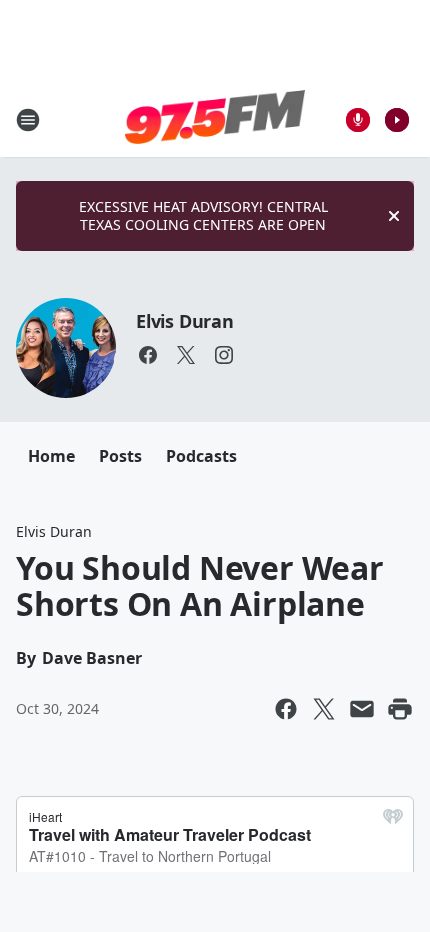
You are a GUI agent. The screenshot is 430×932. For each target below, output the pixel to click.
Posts (120, 456)
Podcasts (201, 456)
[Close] (394, 216)
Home (51, 456)
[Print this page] (400, 709)
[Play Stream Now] (397, 120)
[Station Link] (215, 119)
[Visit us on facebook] (148, 355)
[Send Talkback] (358, 120)
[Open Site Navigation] (28, 120)
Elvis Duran (185, 321)
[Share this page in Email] (362, 709)
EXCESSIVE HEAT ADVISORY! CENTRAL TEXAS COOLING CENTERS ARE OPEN (203, 215)
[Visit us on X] (186, 355)
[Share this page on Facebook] (286, 709)
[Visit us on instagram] (224, 355)
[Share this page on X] (324, 709)
